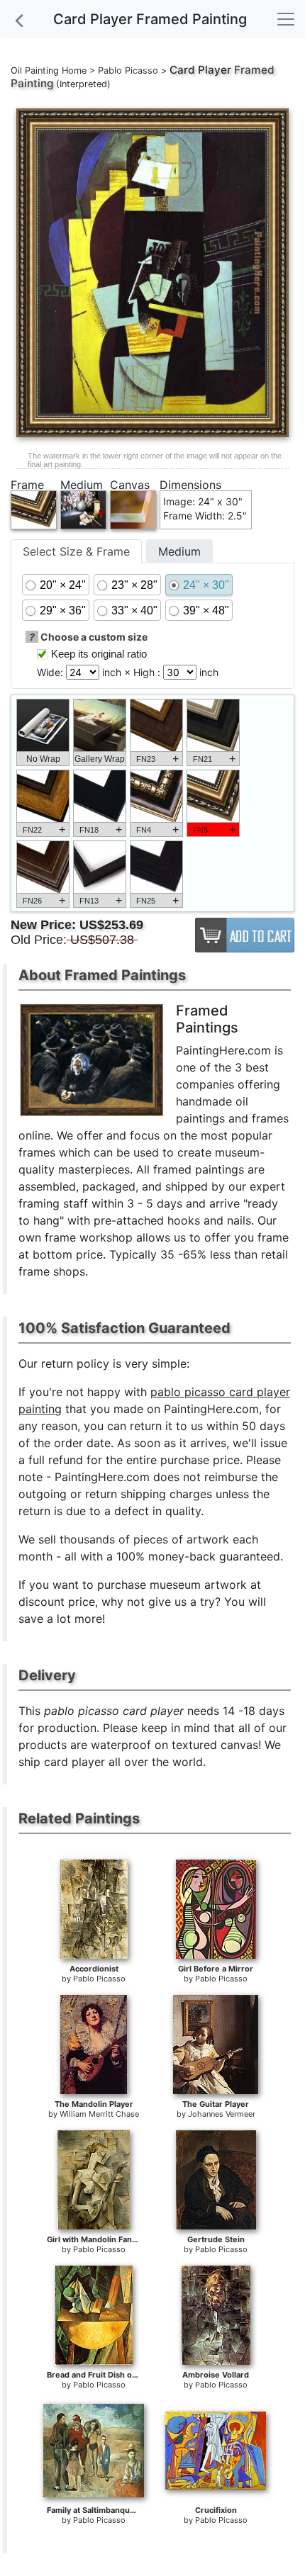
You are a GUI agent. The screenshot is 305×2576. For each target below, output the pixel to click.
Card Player (200, 70)
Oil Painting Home (49, 71)
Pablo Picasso (128, 71)
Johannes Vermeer (222, 2114)
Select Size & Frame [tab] (76, 551)
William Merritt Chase (99, 2114)
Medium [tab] (179, 551)
